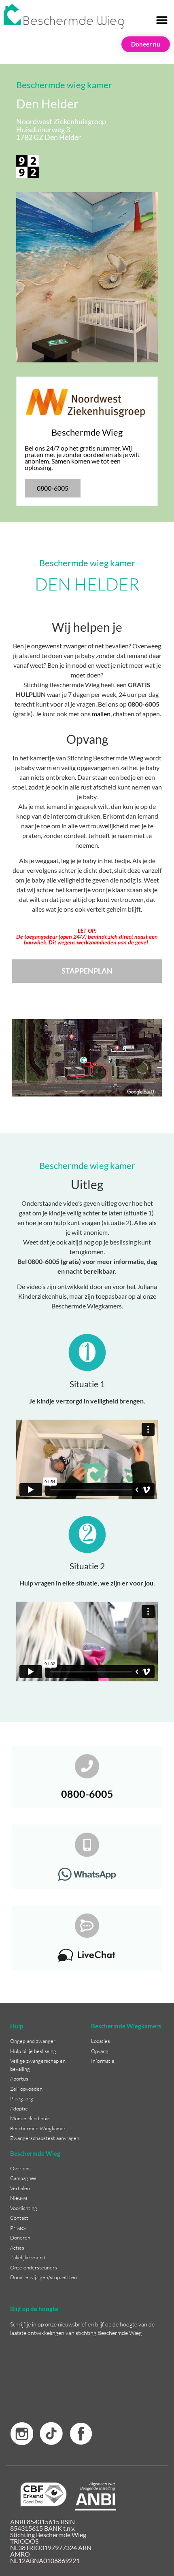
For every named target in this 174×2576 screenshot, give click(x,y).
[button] (162, 20)
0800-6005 (87, 1794)
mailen (101, 714)
